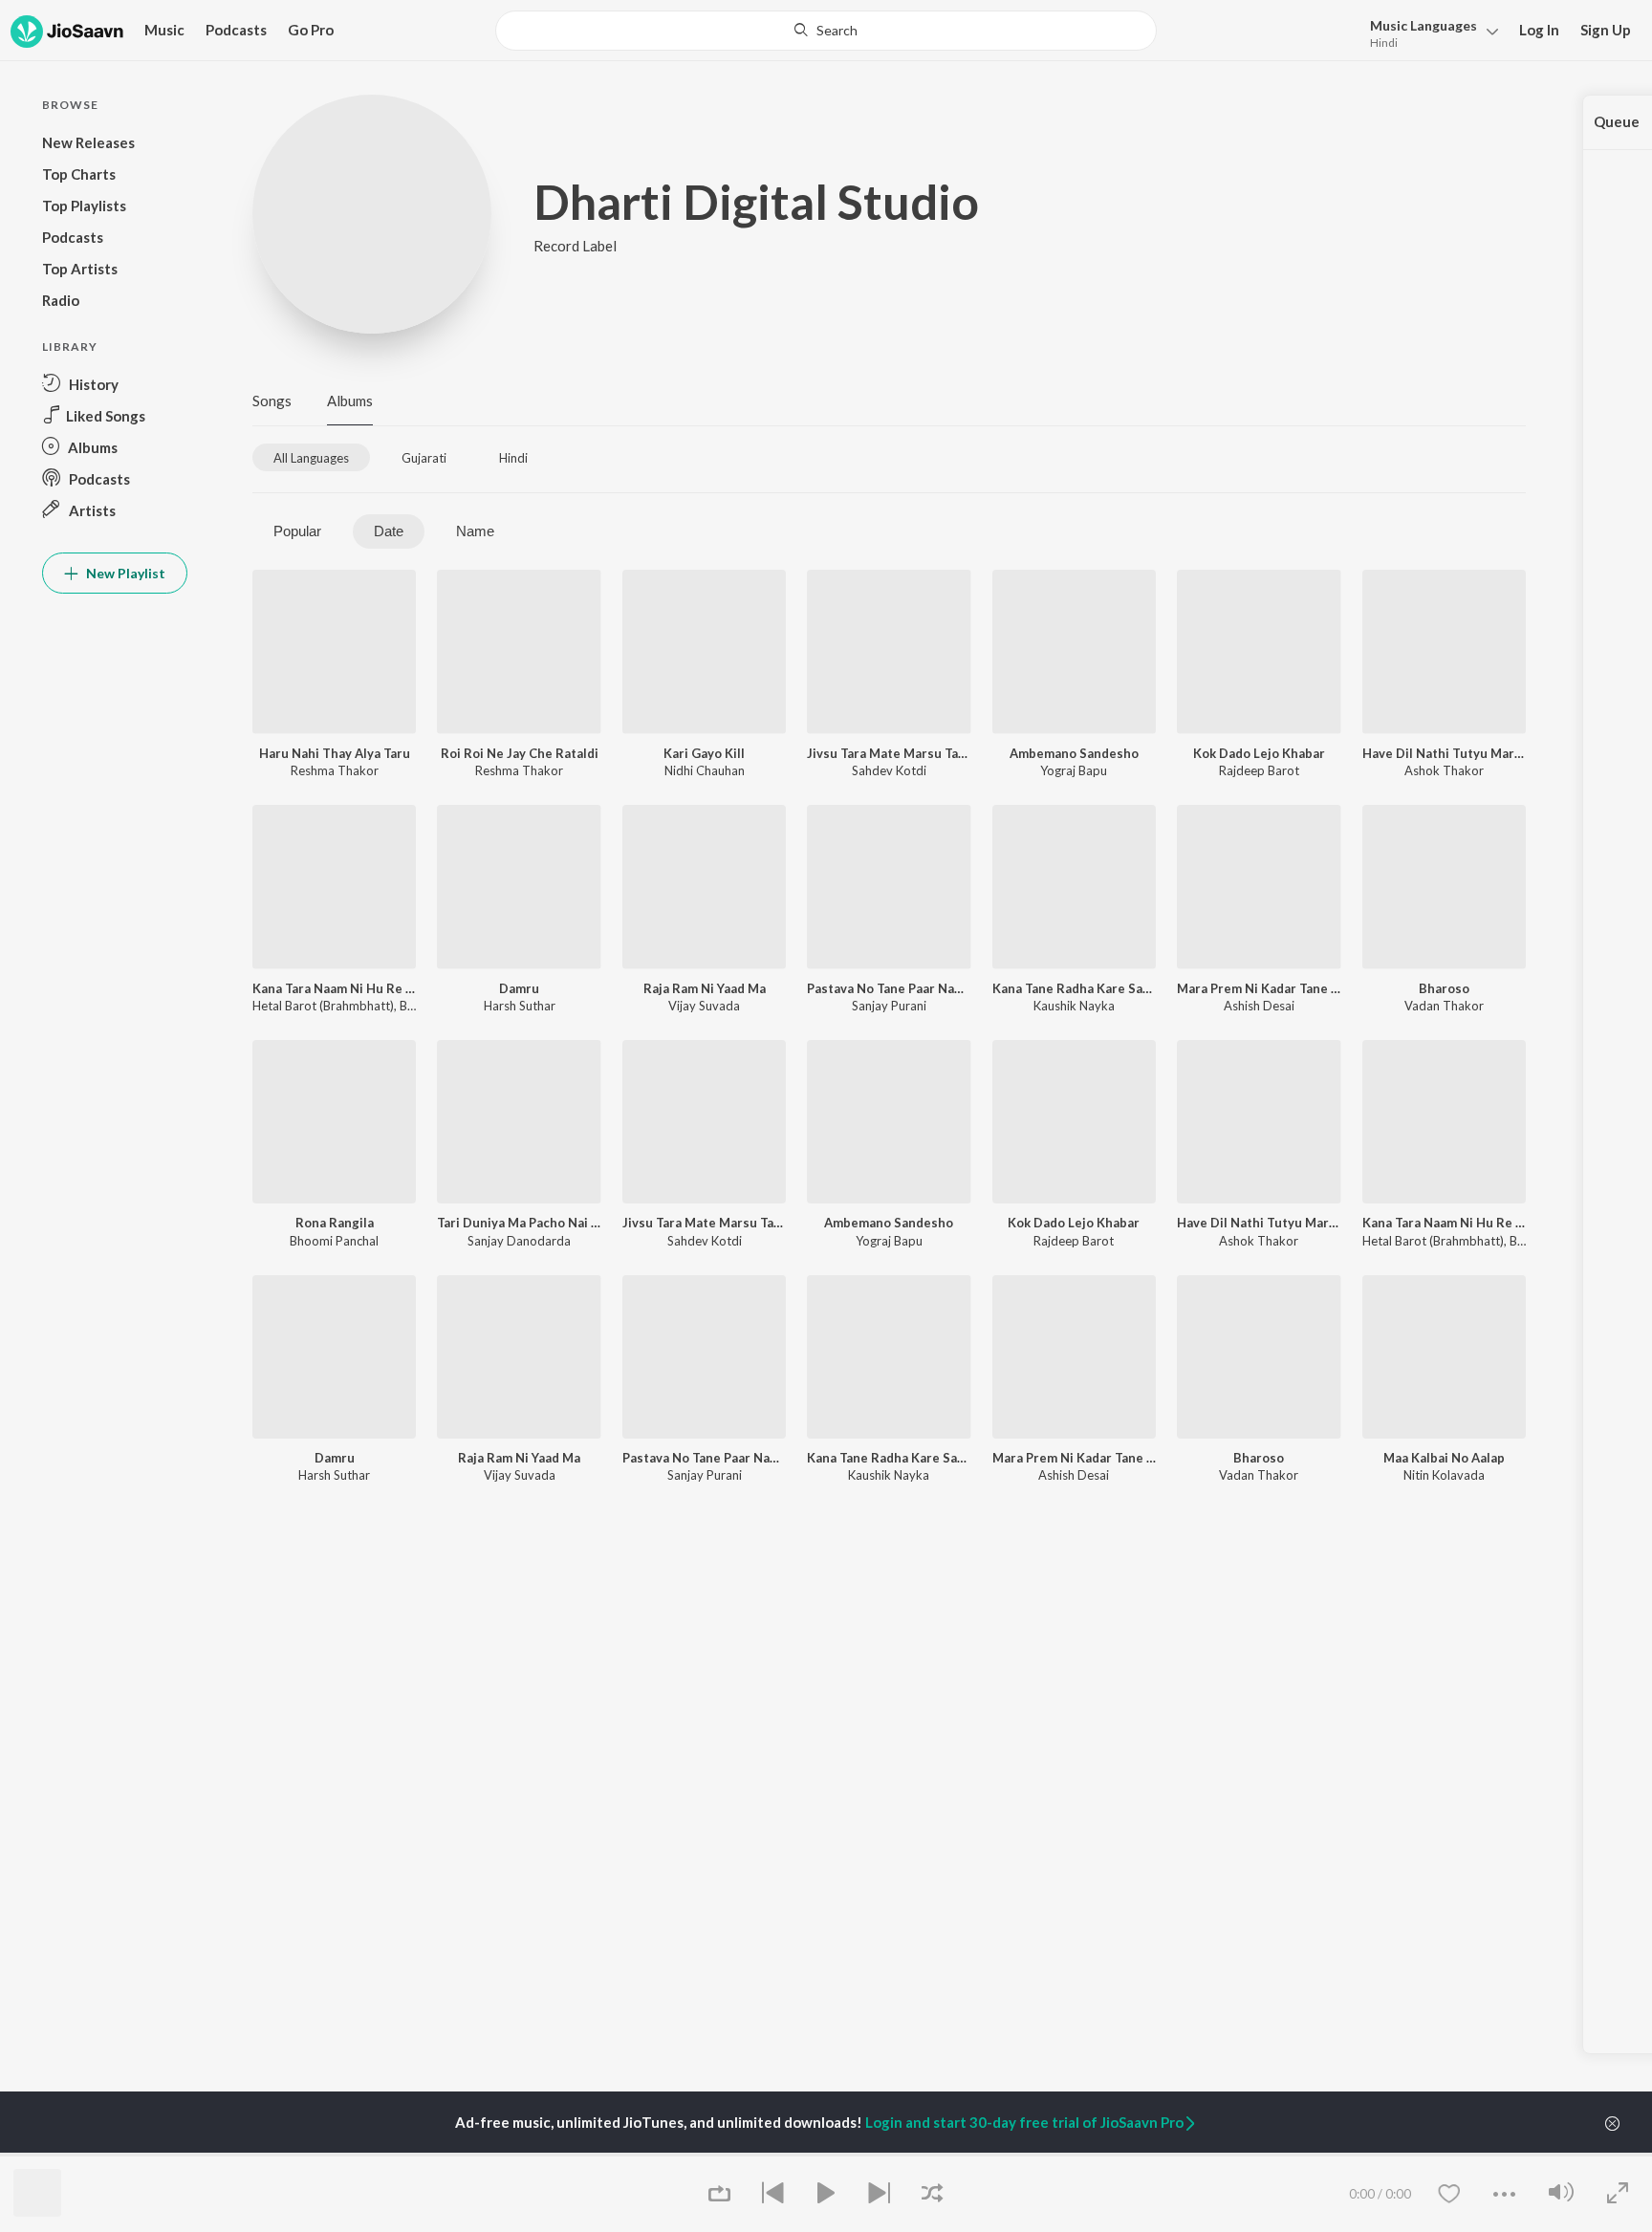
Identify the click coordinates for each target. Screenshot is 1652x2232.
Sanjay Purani (889, 1006)
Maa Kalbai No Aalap (1444, 1458)
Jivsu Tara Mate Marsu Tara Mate (889, 753)
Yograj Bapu (1074, 770)
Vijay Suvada (704, 1006)
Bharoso (1444, 988)
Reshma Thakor (335, 770)
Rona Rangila (335, 1223)
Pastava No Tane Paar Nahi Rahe (889, 988)
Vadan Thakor (1444, 1006)
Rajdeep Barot (1259, 770)
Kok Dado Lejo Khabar (1259, 753)
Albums (350, 401)
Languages (1424, 25)
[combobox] (826, 31)
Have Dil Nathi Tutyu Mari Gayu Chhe (1444, 753)
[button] (1429, 32)
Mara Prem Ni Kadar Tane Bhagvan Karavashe (1259, 988)
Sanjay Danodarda (519, 1241)
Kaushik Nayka (1074, 1006)
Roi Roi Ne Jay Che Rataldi (520, 753)
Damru (519, 988)
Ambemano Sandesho (1074, 753)
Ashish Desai (1259, 1006)
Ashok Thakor (1444, 770)
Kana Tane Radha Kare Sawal (1074, 988)
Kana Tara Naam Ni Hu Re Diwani (334, 988)
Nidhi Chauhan (705, 770)
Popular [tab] (297, 531)
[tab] (311, 457)
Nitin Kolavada (1444, 1475)
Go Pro (311, 30)
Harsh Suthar (520, 1006)
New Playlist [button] (124, 573)
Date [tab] (389, 531)
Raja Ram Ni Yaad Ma (705, 988)
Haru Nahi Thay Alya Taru (335, 753)
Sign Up (1606, 30)
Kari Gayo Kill (704, 753)
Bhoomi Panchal (334, 1241)
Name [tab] (475, 531)
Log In (1539, 30)
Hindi (1384, 43)
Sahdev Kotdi (889, 770)
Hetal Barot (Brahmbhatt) (323, 1006)
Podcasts (236, 30)
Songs (272, 401)
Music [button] (164, 30)
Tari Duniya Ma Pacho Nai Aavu (519, 1223)
